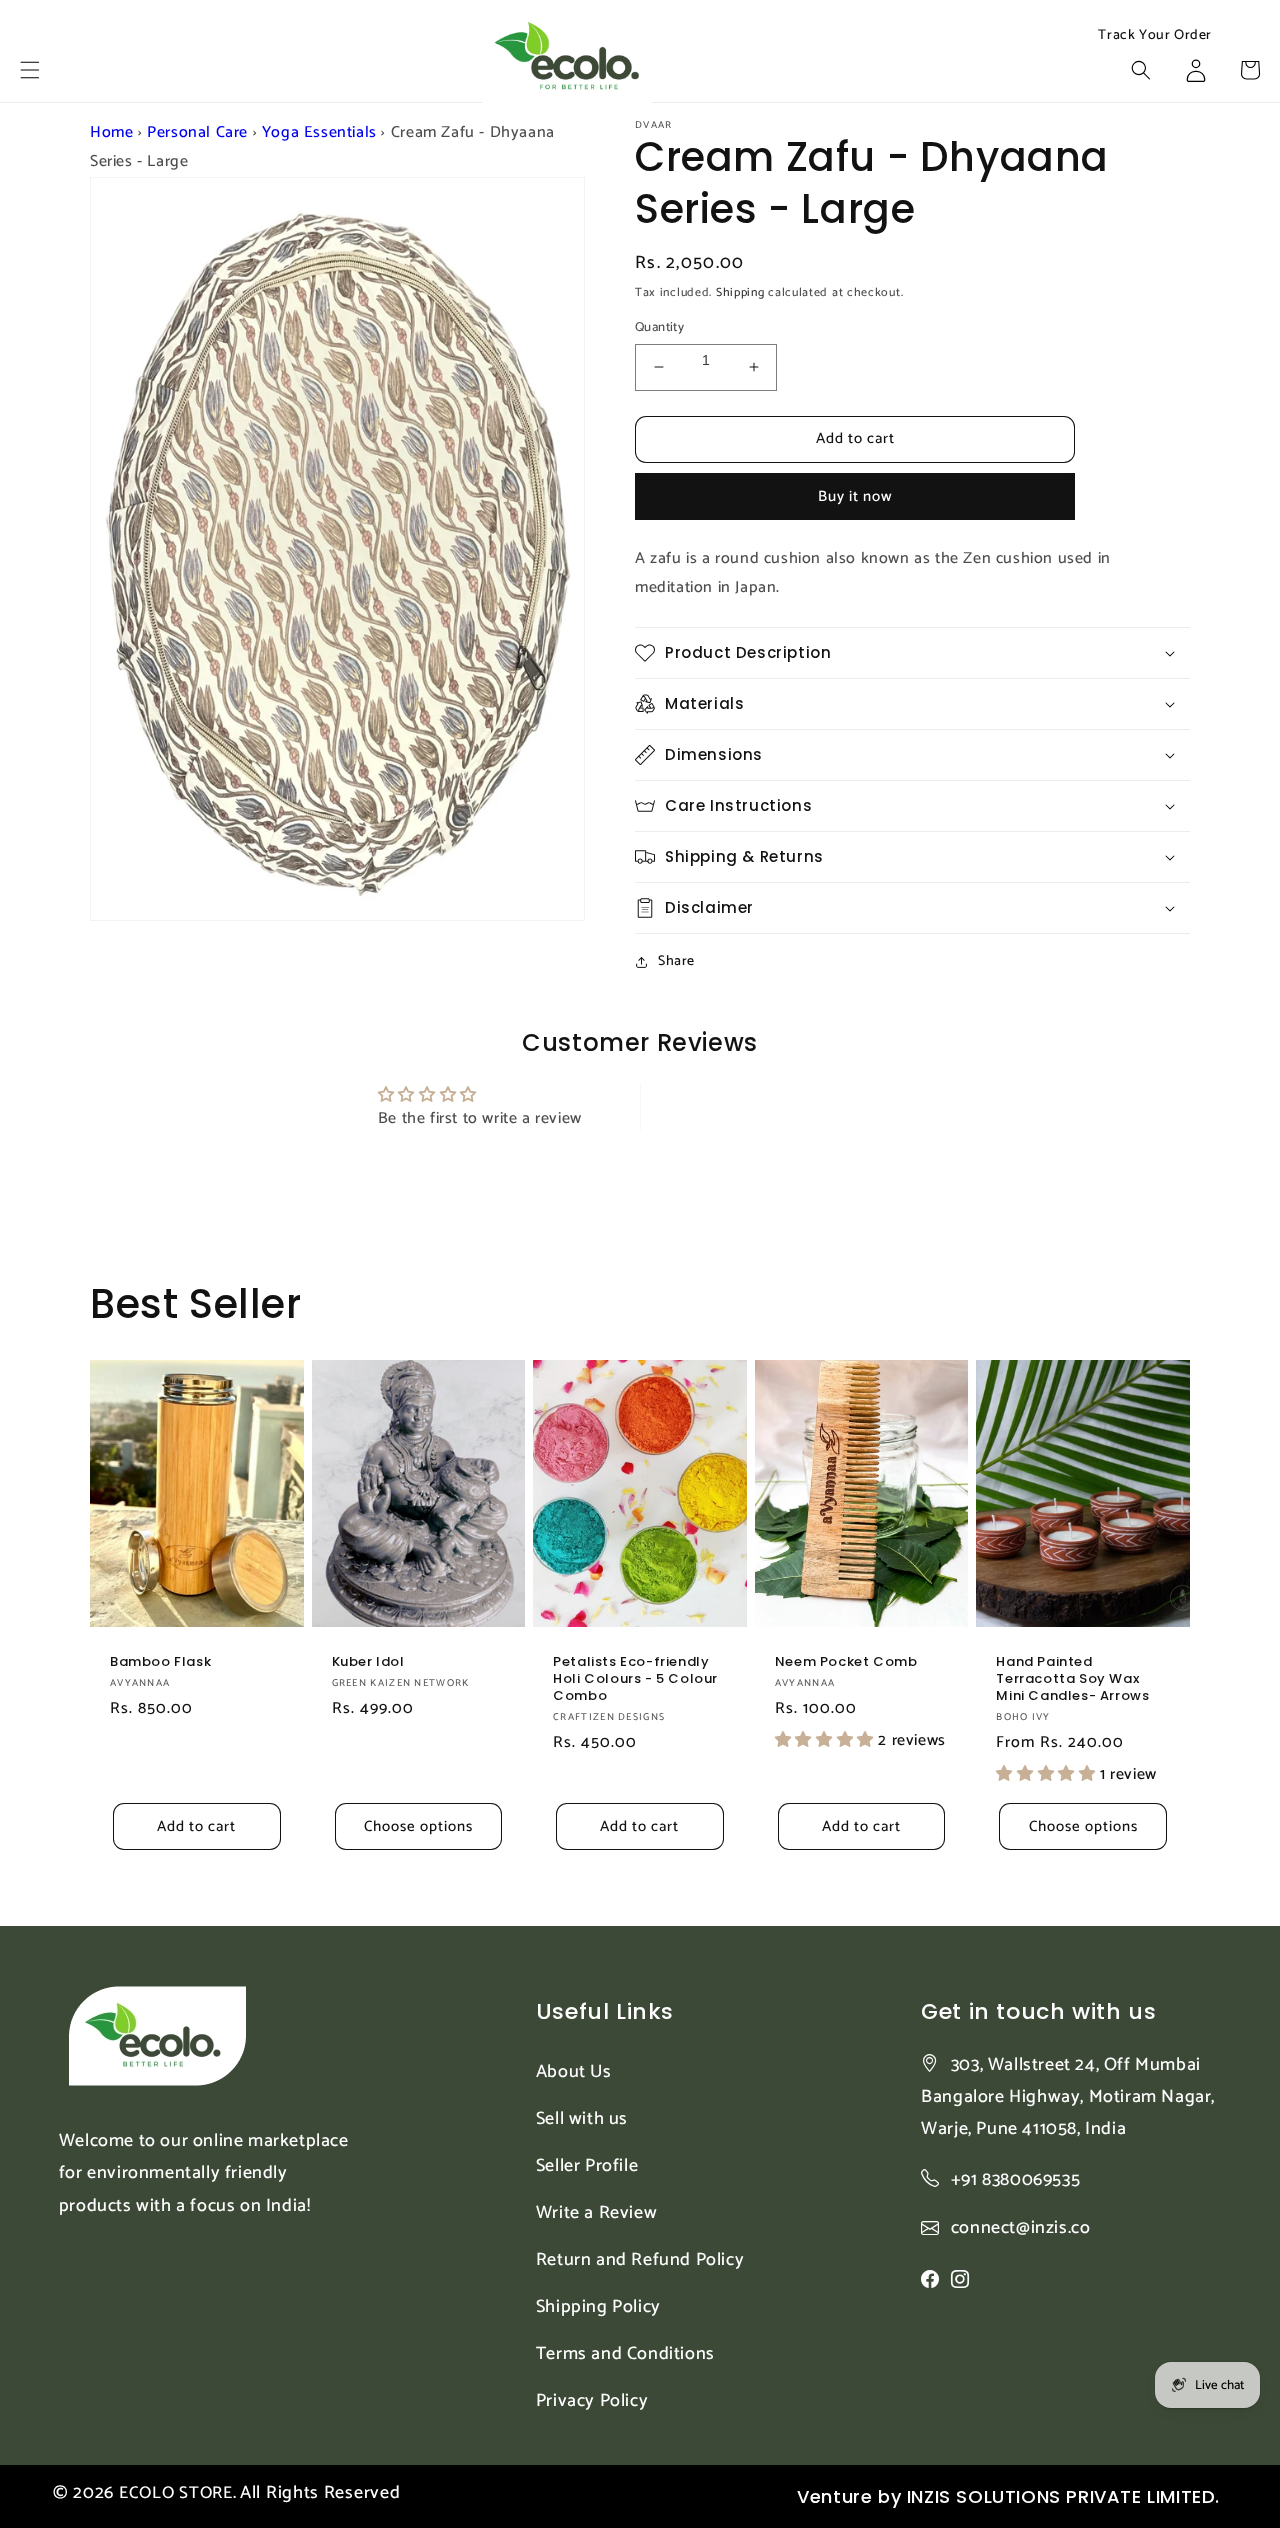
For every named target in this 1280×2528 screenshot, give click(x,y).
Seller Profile (587, 2166)
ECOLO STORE (176, 2493)
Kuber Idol (368, 1662)
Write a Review (596, 2213)
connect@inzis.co (1021, 2228)
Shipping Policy (598, 2307)
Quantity (659, 328)
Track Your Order (1155, 36)
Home (111, 132)
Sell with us (582, 2119)
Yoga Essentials (319, 132)
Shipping (740, 292)
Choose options (418, 1826)
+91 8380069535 (1015, 2180)
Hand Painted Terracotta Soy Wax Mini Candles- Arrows (1072, 1679)
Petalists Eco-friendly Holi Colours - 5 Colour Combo (635, 1679)
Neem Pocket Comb (846, 1662)
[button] (30, 70)
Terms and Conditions (625, 2354)
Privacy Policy (592, 2401)
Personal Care (197, 132)
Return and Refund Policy (640, 2260)
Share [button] (676, 961)
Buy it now (855, 496)
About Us (574, 2072)
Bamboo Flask (160, 1662)
